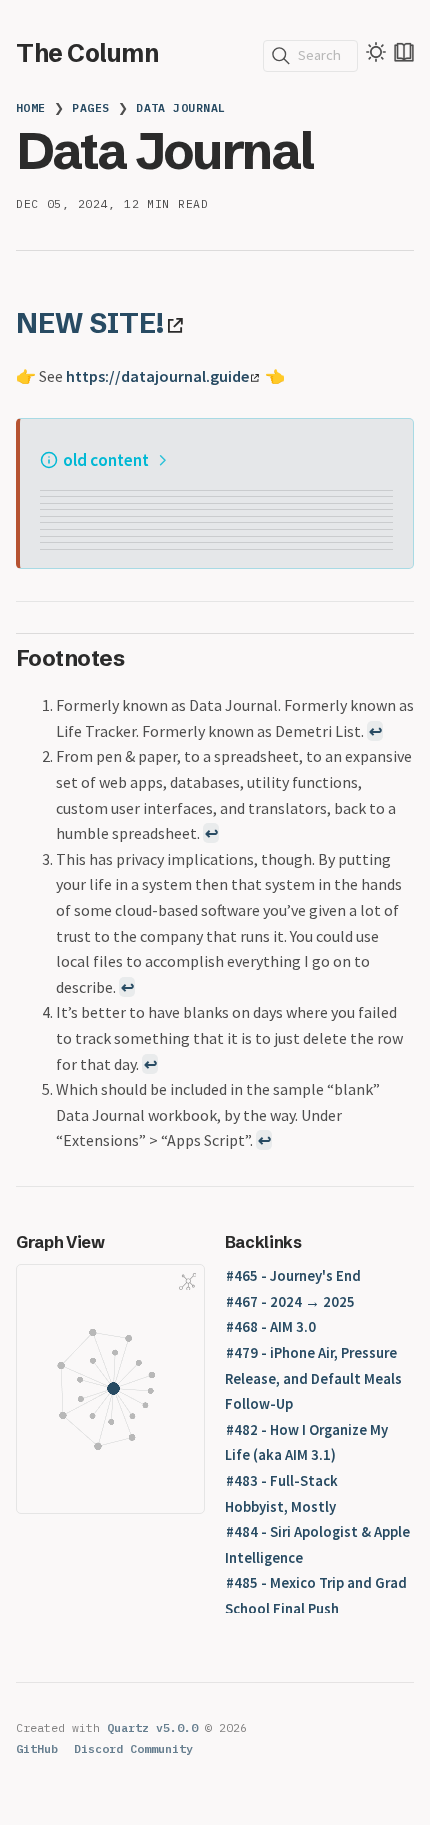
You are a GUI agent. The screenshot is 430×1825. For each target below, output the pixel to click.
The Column (87, 53)
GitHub (37, 1748)
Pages (90, 107)
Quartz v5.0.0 (152, 1727)
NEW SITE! (90, 323)
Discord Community (133, 1748)
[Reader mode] (404, 52)
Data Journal (181, 107)
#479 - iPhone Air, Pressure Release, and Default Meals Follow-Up (313, 1378)
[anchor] (205, 322)
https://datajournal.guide (157, 376)
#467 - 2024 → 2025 (290, 1302)
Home (31, 107)
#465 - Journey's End (293, 1276)
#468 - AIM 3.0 (271, 1327)
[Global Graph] (188, 1281)
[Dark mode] (376, 52)
